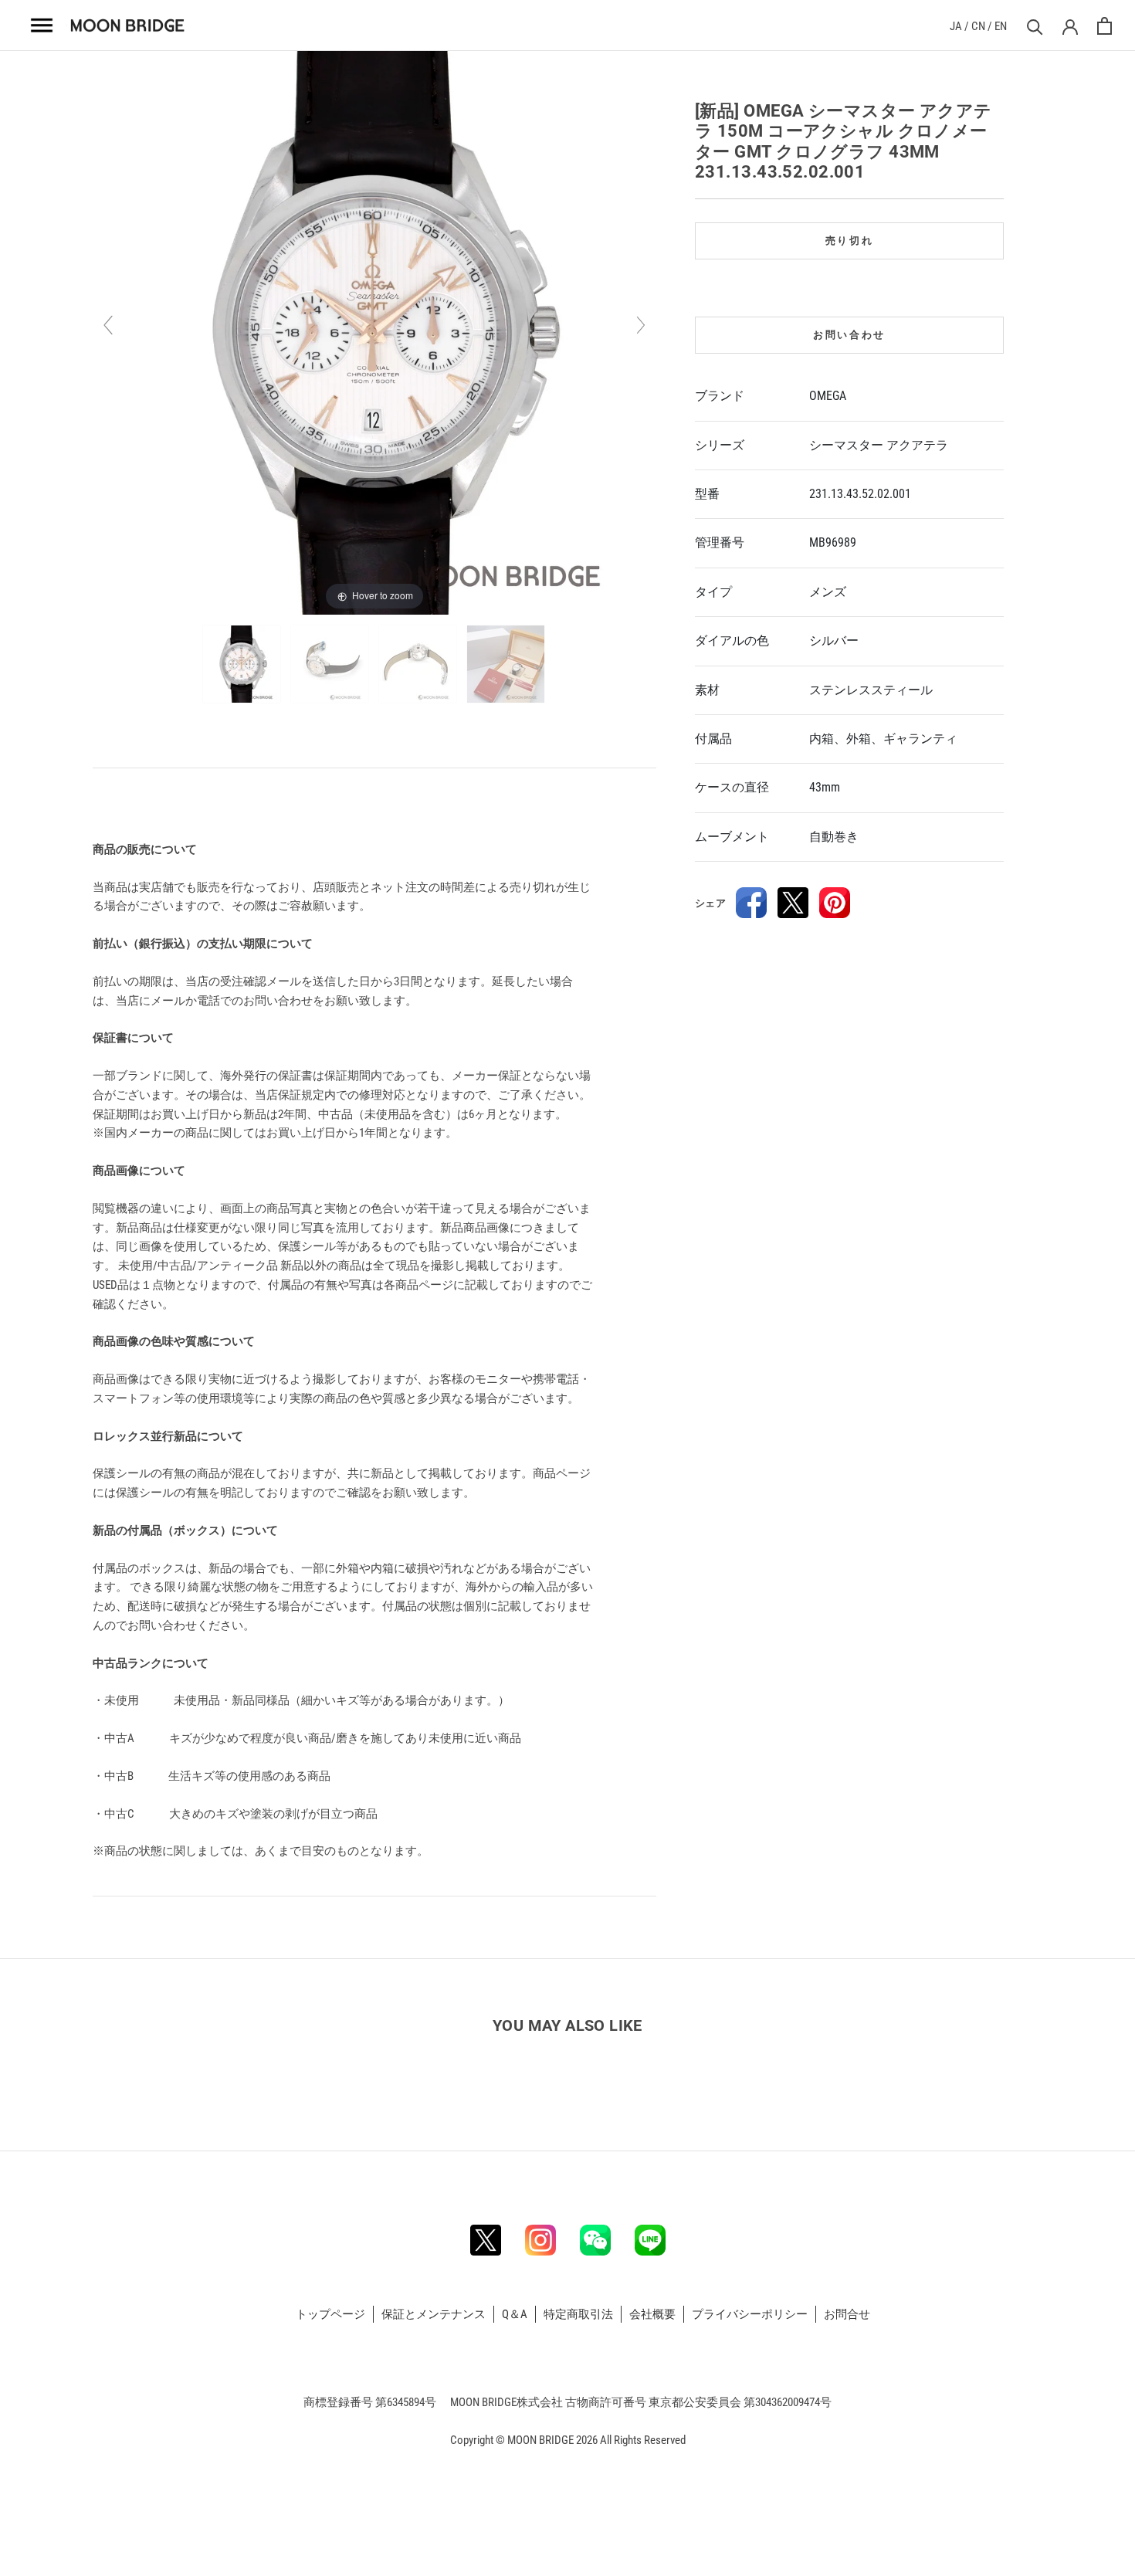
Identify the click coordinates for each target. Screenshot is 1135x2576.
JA (956, 26)
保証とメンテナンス (434, 2314)
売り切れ (849, 241)
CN (978, 26)
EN (1001, 26)
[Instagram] (540, 2240)
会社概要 (652, 2314)
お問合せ (847, 2314)
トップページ (330, 2314)
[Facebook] (751, 903)
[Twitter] (793, 903)
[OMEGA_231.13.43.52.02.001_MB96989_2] (331, 664)
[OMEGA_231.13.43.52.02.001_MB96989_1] (243, 664)
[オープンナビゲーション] (42, 25)
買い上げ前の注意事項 (152, 804)
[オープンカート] (1105, 26)
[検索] (1033, 26)
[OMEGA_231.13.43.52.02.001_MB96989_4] (507, 664)
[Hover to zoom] (374, 332)
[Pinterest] (835, 903)
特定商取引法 (578, 2314)
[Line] (650, 2240)
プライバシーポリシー (750, 2314)
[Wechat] (595, 2240)
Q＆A (515, 2314)
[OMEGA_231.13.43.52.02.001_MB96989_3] (419, 664)
